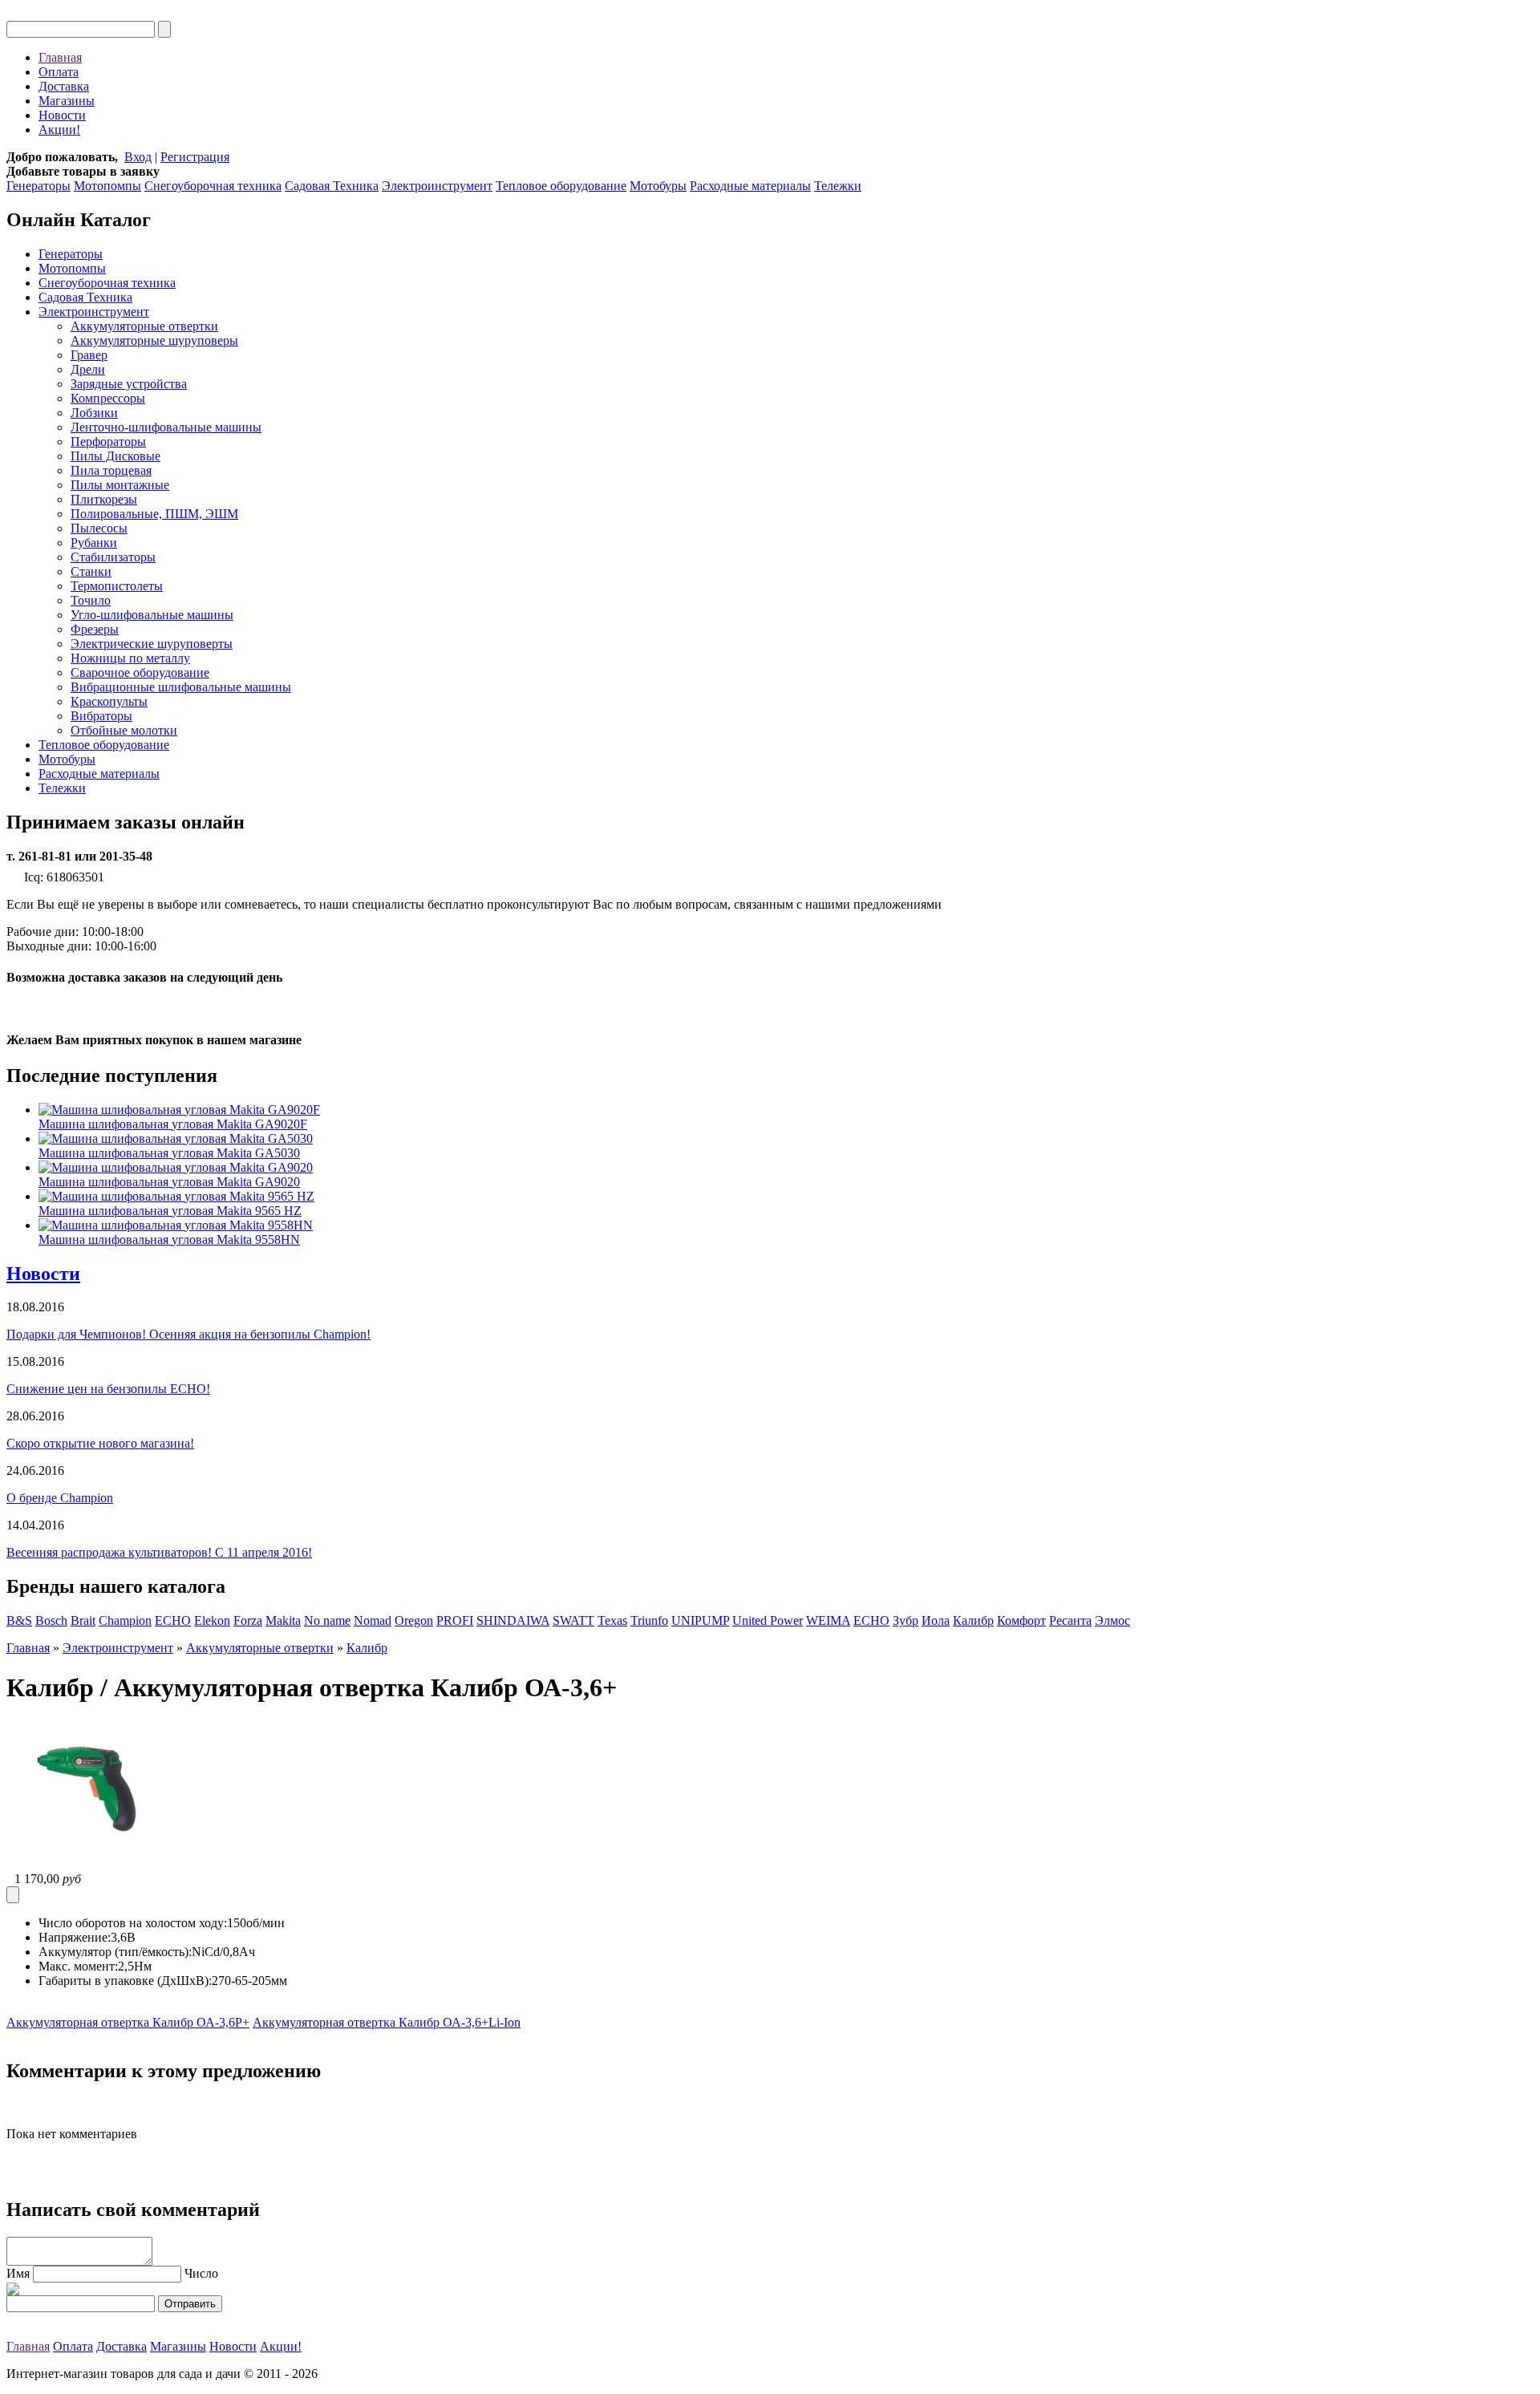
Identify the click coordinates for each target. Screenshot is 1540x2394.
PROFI (455, 1620)
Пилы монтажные (120, 485)
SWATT (573, 1620)
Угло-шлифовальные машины (152, 615)
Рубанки (94, 543)
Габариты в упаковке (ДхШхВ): (125, 1981)
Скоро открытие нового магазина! (100, 1443)
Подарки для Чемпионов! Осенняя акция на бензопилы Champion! (188, 1334)
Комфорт (1021, 1620)
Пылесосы (99, 528)
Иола (936, 1620)
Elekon (212, 1620)
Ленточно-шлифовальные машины (166, 427)
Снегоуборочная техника (213, 186)
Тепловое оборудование (561, 186)
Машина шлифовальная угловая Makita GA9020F (173, 1124)
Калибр (973, 1620)
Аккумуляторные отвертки (144, 326)
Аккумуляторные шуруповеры (154, 340)
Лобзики (94, 413)
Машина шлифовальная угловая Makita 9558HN (169, 1240)
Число (201, 2273)
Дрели (88, 369)
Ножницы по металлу (130, 658)
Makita (283, 1620)
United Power (768, 1620)
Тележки (838, 186)
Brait (83, 1620)
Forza (248, 1620)
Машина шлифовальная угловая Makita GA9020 (169, 1182)
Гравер (89, 355)
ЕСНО (871, 1620)
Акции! (59, 130)
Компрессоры (108, 398)
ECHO (173, 1620)
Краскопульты (109, 701)
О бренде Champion (60, 1498)
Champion (125, 1620)
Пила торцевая (111, 470)
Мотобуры (658, 186)
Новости (62, 115)
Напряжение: (75, 1937)
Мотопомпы (107, 186)
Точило (91, 600)
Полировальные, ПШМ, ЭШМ (154, 514)
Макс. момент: (78, 1966)
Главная (60, 57)
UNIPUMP (700, 1620)
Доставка (64, 86)
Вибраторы (101, 716)
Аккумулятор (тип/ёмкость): (115, 1952)
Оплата (59, 72)
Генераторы (38, 186)
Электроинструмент (437, 186)
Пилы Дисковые (115, 456)
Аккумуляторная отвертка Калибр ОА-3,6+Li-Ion (387, 2022)
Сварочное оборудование (140, 672)
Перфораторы (108, 442)
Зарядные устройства (129, 384)
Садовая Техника (332, 186)
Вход (138, 157)
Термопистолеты (117, 586)
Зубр (906, 1620)
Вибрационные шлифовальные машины (181, 687)
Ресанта (1070, 1620)
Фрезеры (95, 629)
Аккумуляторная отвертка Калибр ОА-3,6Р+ (128, 2022)
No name (327, 1620)
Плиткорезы (104, 499)
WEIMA (828, 1620)
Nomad (373, 1620)
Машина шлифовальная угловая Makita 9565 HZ (170, 1211)
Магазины (67, 101)
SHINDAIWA (513, 1620)
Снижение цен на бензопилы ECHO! (108, 1389)
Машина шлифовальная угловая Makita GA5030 (169, 1153)
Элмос (1112, 1620)
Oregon (414, 1620)
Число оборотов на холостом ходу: (133, 1923)
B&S (19, 1620)
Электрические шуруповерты (152, 644)
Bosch (51, 1620)
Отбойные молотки (124, 730)
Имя (18, 2273)
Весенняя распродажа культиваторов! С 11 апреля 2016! (159, 1552)
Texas (612, 1620)
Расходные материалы (750, 186)
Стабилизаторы (113, 557)
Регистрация (195, 157)
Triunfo (649, 1620)
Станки (91, 571)
